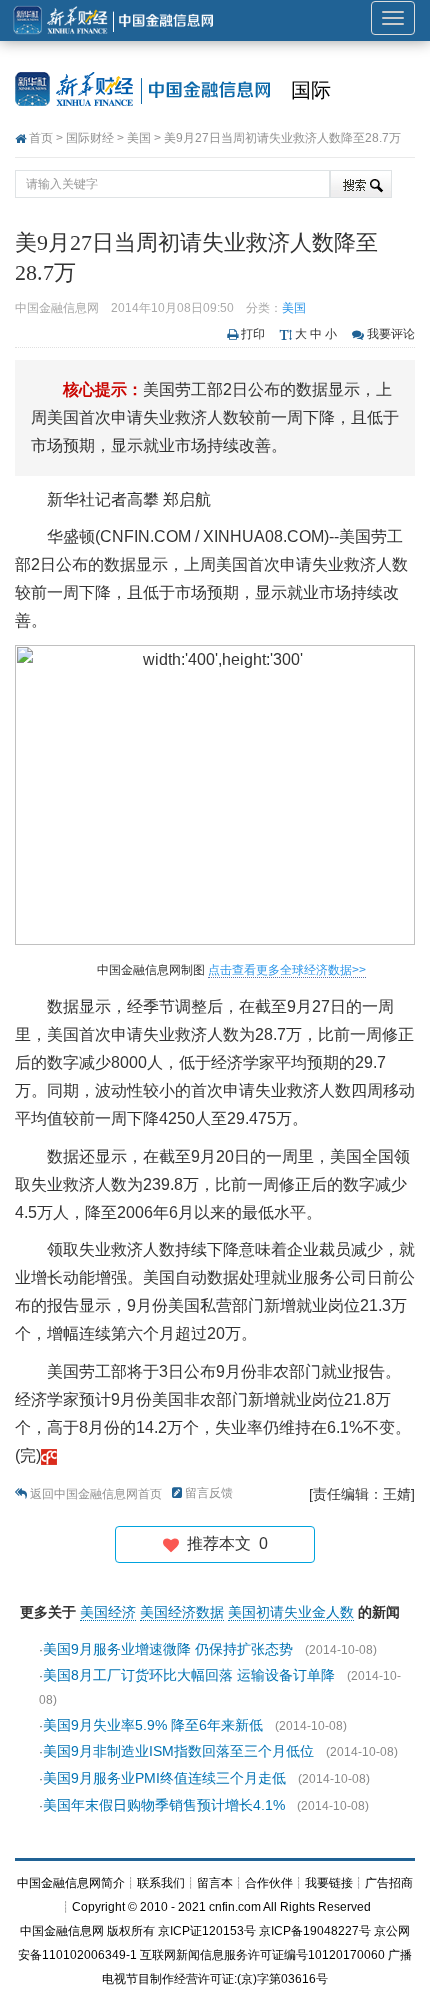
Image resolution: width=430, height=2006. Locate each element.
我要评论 (391, 334)
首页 (41, 138)
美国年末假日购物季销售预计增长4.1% (164, 1805)
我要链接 (329, 1883)
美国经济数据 (182, 1612)
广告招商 (389, 1883)
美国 (139, 138)
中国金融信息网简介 (71, 1883)
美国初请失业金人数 (291, 1612)
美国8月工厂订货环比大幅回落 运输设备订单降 (189, 1675)
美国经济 (108, 1612)
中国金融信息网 (62, 1931)
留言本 (215, 1883)
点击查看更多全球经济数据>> (287, 970)
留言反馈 (209, 1493)
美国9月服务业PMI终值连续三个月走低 (164, 1778)
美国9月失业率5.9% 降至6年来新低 (153, 1725)
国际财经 (90, 138)
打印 (253, 334)
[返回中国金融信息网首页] (49, 1455)
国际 (311, 90)
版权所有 (131, 1931)
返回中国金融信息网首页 (96, 1494)
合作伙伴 (269, 1883)
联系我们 (161, 1883)
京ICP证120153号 (207, 1931)
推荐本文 (223, 1543)
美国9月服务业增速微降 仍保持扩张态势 (168, 1649)
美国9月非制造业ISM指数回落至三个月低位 (178, 1751)
